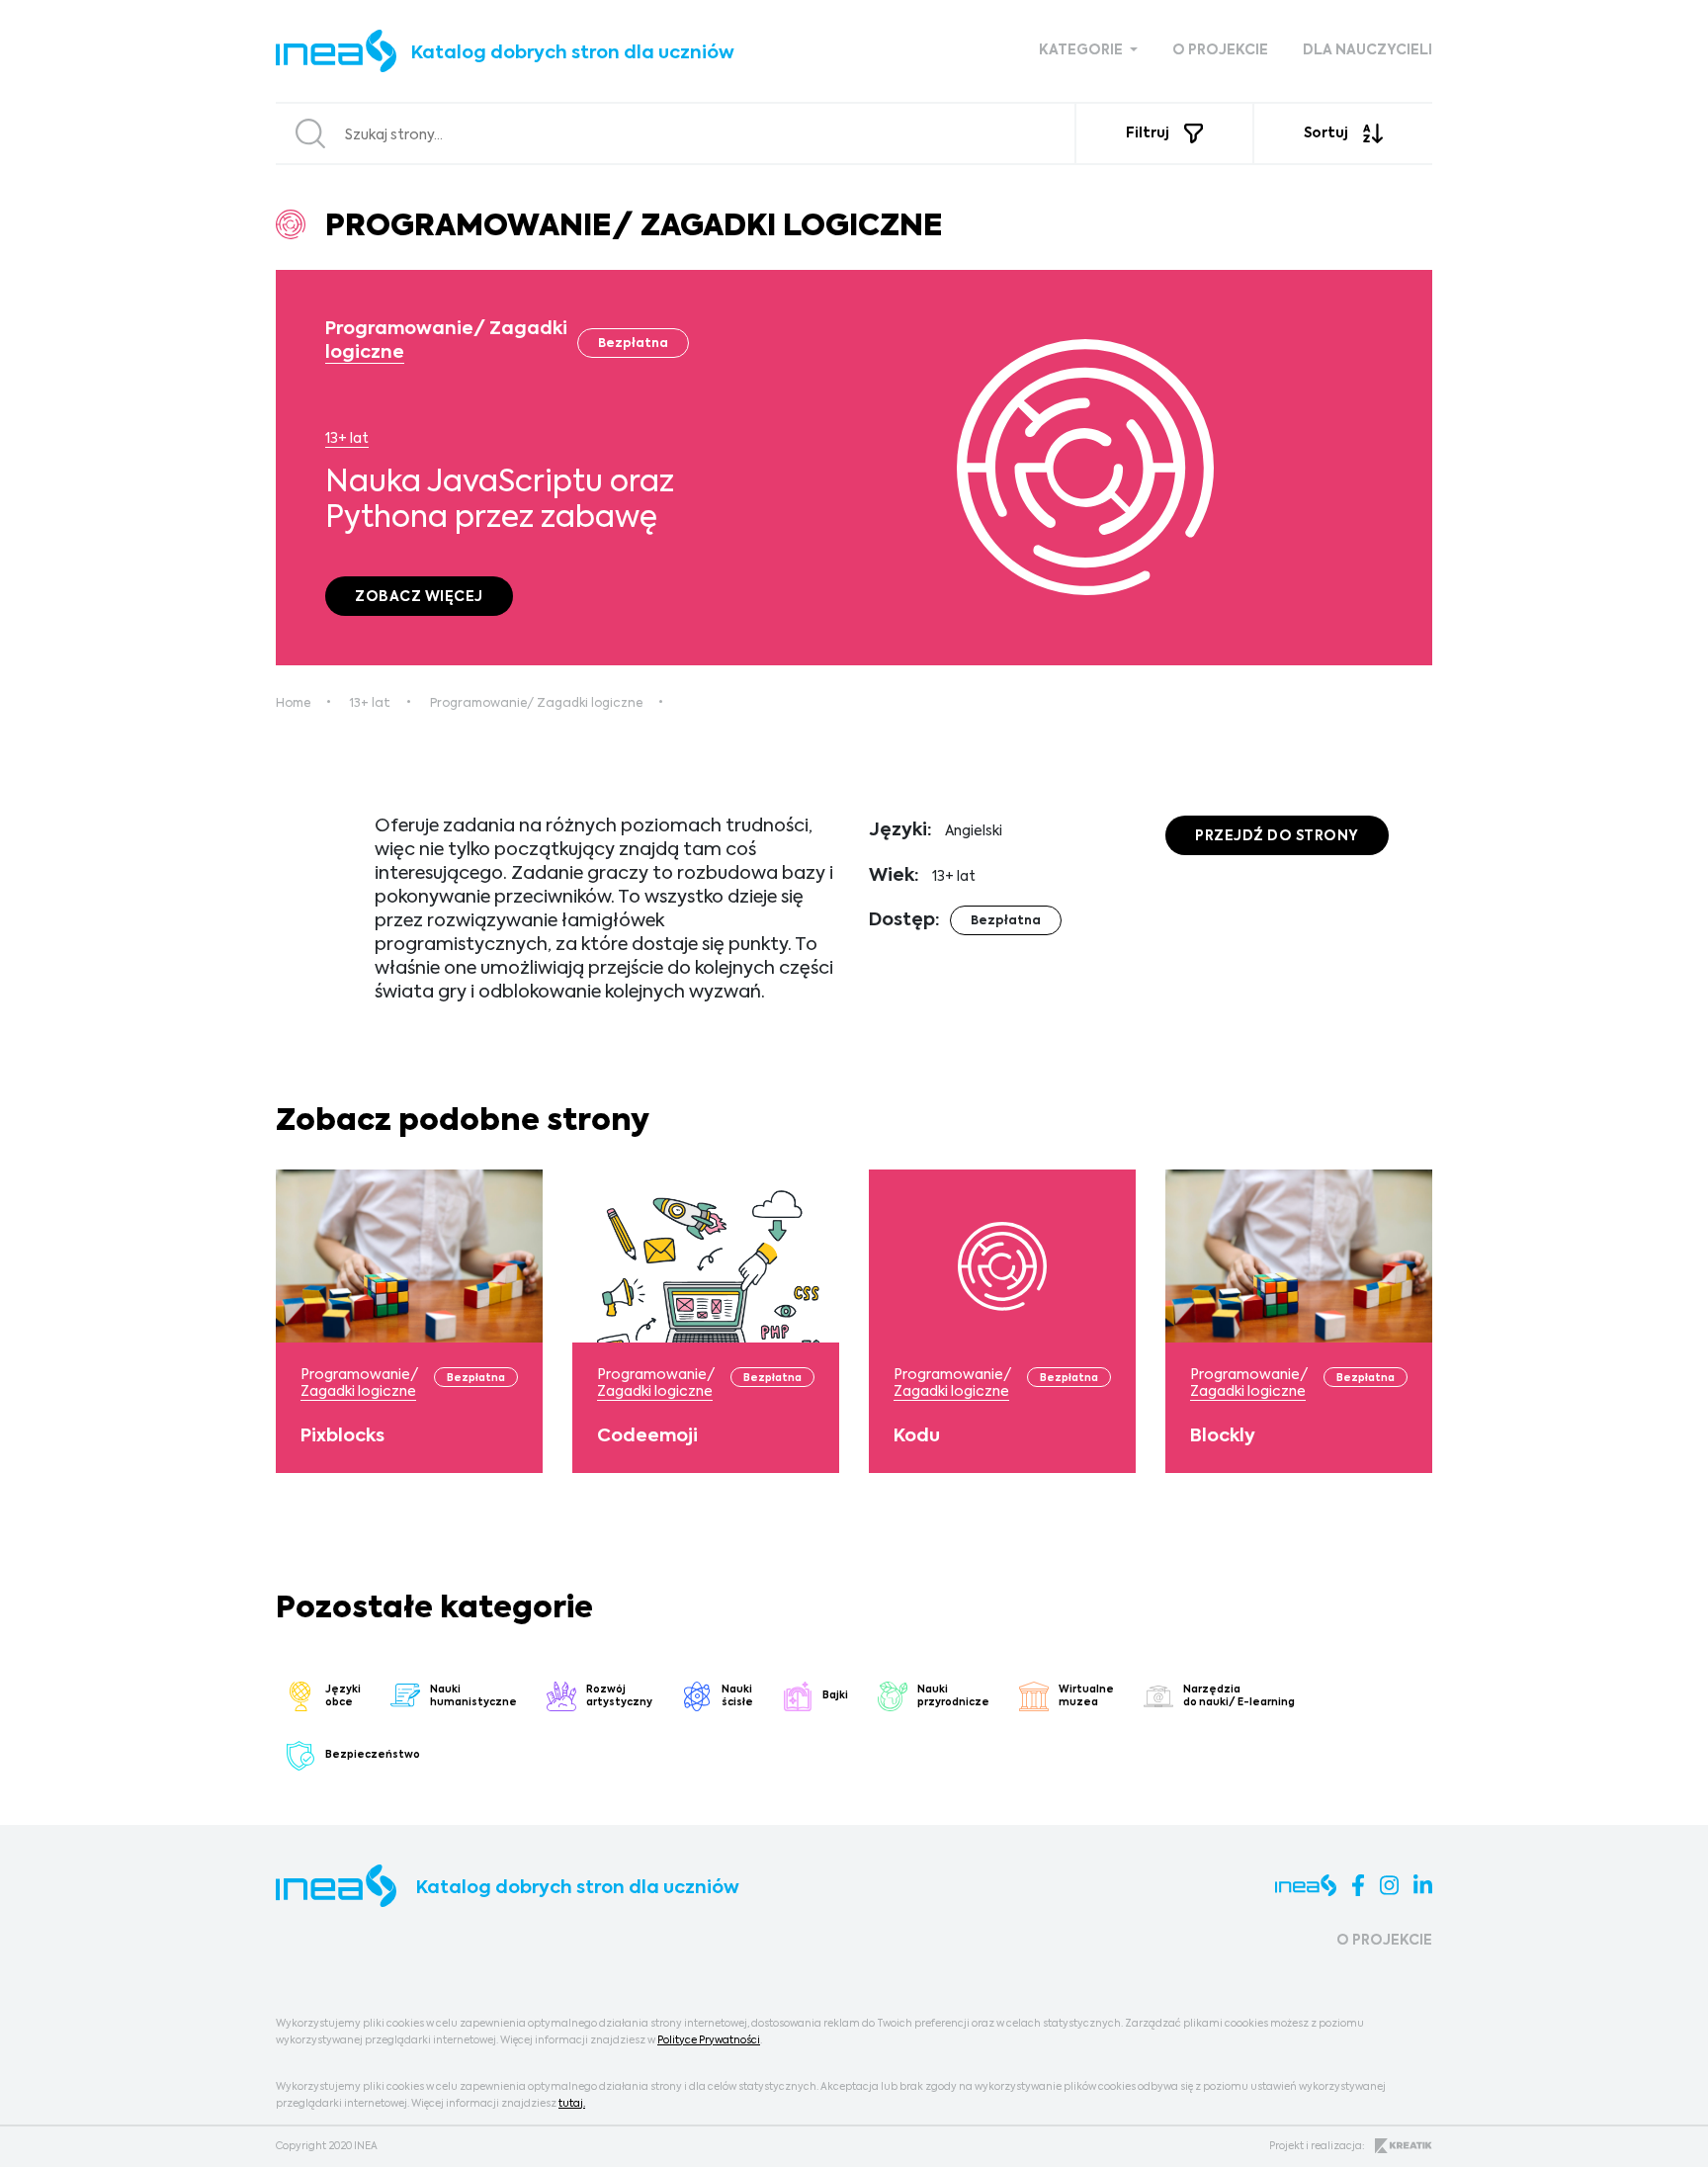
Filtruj (1148, 133)
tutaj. (572, 2104)
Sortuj (1326, 133)
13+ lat (347, 439)
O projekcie (1220, 50)
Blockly (1223, 1436)
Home (293, 704)
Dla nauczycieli (1367, 50)
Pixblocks (342, 1436)
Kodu (917, 1436)
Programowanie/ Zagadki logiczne (536, 704)
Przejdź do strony (1277, 836)
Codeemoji (647, 1436)
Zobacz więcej (419, 597)
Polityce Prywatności (709, 2040)
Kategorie (1082, 50)
